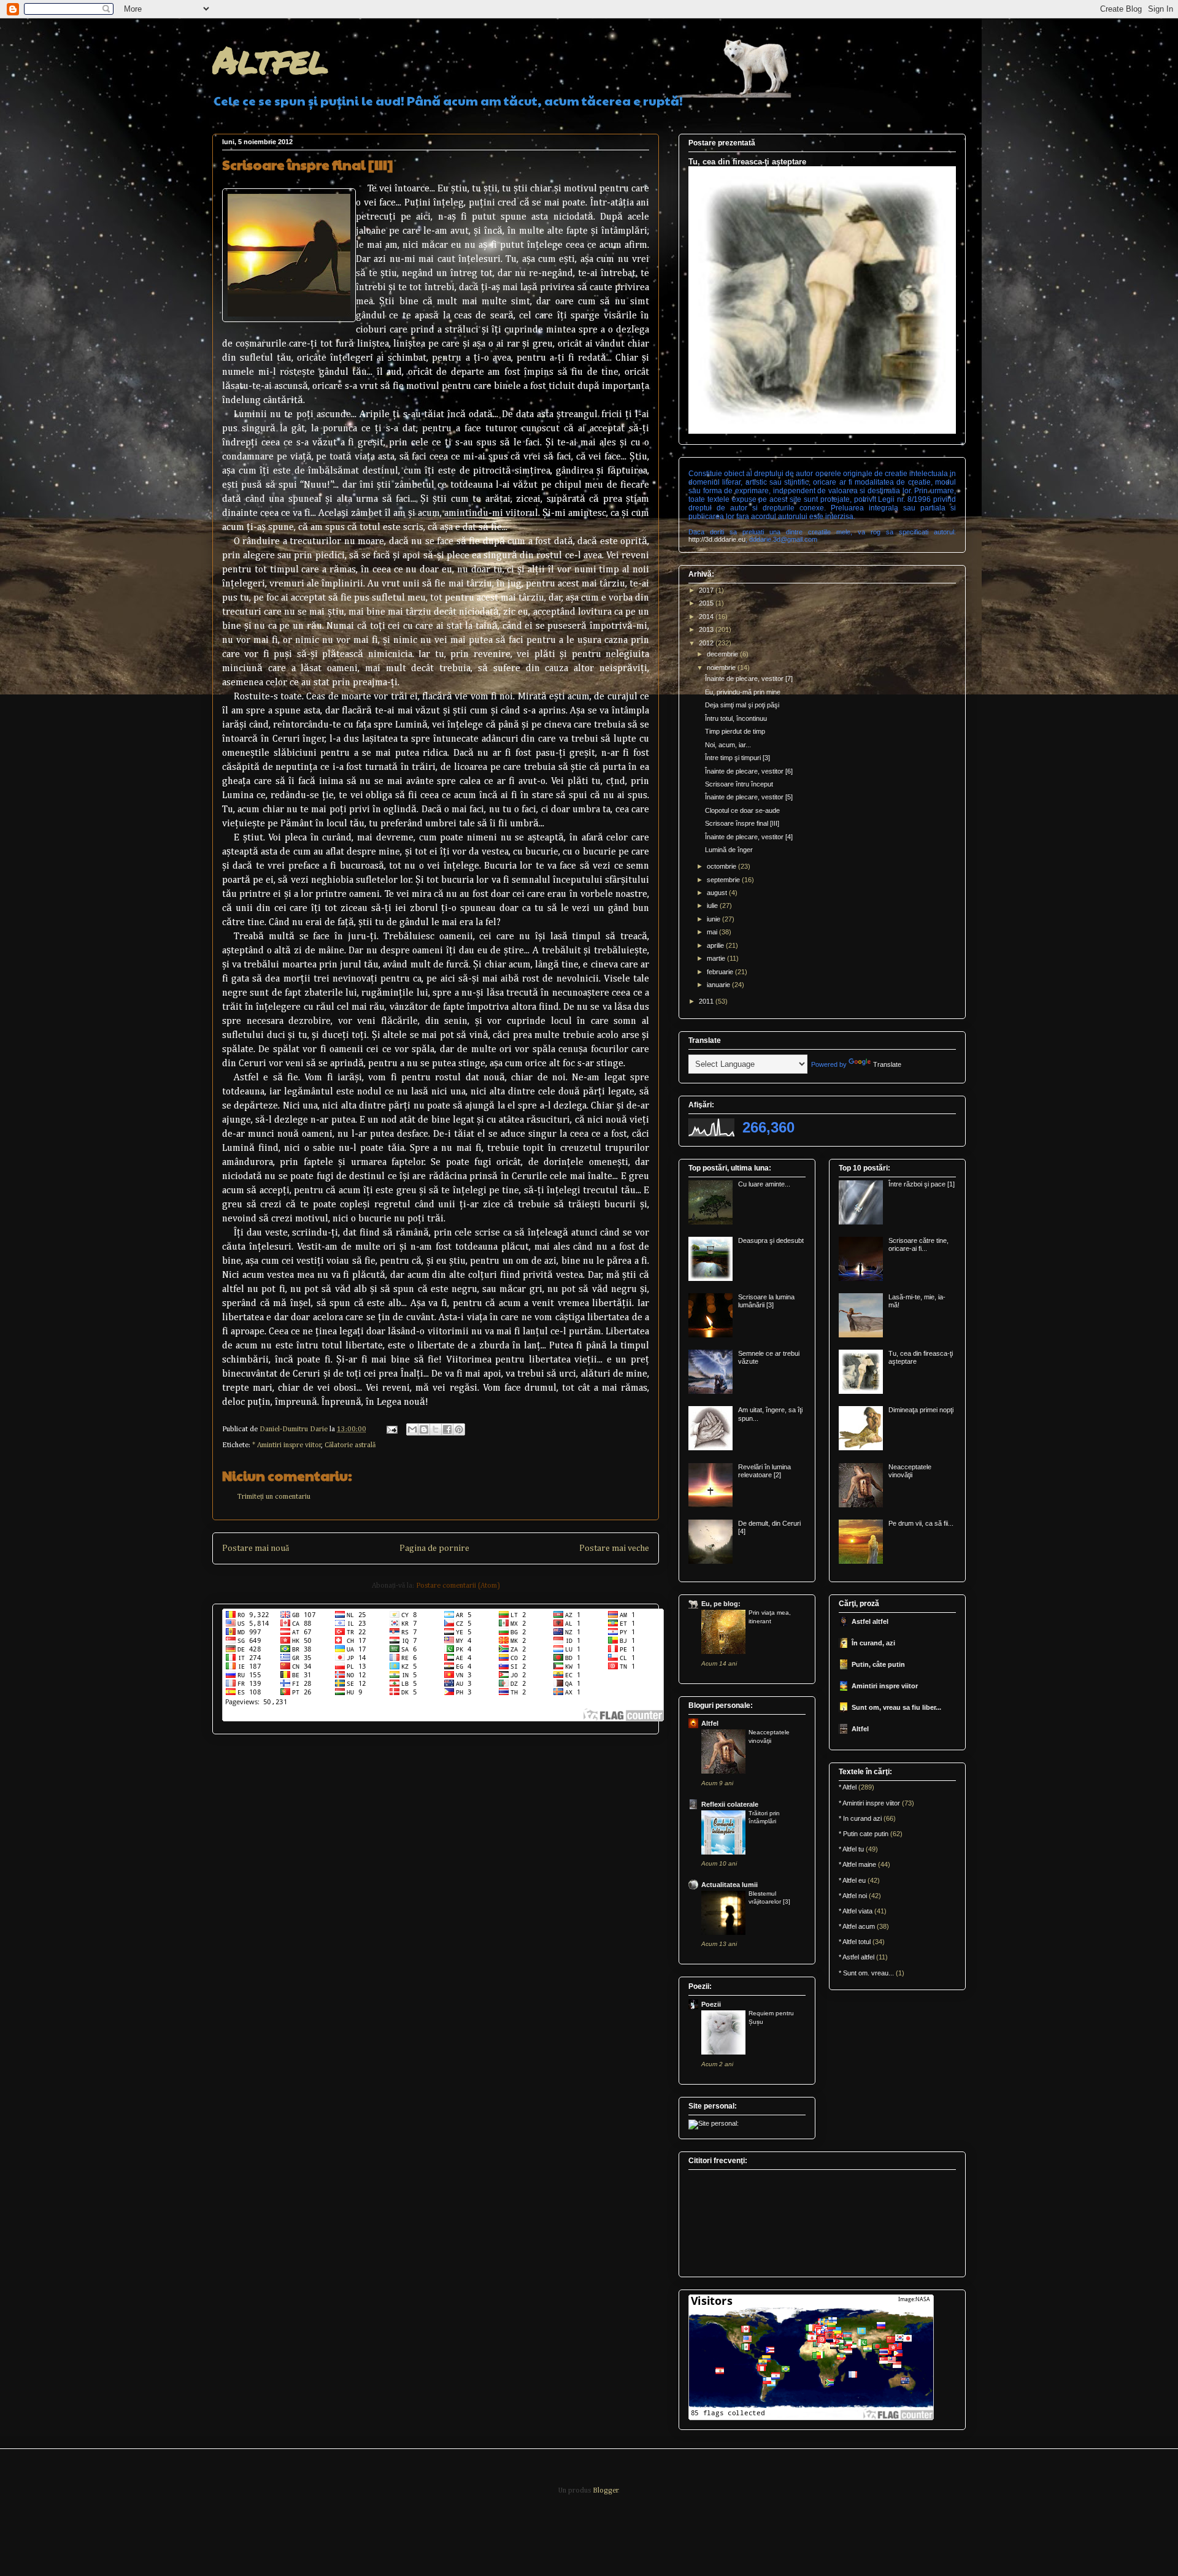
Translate (887, 1064)
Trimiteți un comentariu (274, 1497)
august (718, 893)
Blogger (606, 2491)
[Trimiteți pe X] (436, 1429)
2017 (707, 590)
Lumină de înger (729, 850)
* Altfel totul (855, 1942)
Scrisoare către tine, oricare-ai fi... (918, 1244)
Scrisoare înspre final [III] (742, 823)
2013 (707, 629)
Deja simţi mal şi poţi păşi (742, 705)
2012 (707, 643)
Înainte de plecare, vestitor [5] (749, 797)
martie (717, 958)
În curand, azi (873, 1643)
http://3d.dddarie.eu (717, 539)
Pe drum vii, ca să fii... (921, 1523)
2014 (707, 617)
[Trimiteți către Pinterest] (459, 1429)
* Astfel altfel (857, 1957)
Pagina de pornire (434, 1548)
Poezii (711, 2004)
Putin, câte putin (878, 1664)
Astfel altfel (870, 1621)
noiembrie (722, 667)
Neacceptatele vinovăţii (910, 1471)
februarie (721, 972)
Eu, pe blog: (721, 1604)
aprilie (716, 945)
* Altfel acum (857, 1926)
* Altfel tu (851, 1849)
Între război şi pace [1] (922, 1184)
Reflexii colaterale (730, 1804)
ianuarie (719, 985)
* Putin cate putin (864, 1834)
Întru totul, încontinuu (736, 718)
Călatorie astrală (350, 1445)
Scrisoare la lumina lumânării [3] (766, 1301)
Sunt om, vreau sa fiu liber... (896, 1707)
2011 (707, 1001)
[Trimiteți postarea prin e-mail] (391, 1429)
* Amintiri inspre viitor (287, 1445)
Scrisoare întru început (739, 784)
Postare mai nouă (256, 1548)
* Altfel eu (852, 1880)
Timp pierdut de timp (735, 731)
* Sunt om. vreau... (866, 1973)
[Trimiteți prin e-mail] (412, 1429)
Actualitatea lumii (730, 1885)
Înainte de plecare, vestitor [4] (749, 837)
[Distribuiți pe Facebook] (447, 1429)
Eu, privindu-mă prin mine (743, 692)
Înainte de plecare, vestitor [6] (749, 771)
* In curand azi (860, 1818)
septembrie (724, 880)
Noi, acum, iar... (728, 745)
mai (713, 932)
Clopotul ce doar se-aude (742, 810)
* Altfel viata (856, 1911)
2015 (707, 603)
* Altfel (848, 1787)
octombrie (722, 866)
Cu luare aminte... (764, 1184)
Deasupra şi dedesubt (771, 1240)
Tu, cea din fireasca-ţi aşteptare (747, 162)
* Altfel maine (857, 1864)
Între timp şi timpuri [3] (737, 758)
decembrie (723, 654)
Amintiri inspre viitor (885, 1686)
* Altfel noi (853, 1896)
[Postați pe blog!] (424, 1429)
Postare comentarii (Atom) (458, 1586)
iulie (713, 905)
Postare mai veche (614, 1548)
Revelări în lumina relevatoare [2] (764, 1471)
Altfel (270, 59)
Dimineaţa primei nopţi (921, 1410)
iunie (714, 919)
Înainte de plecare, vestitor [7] (749, 679)
